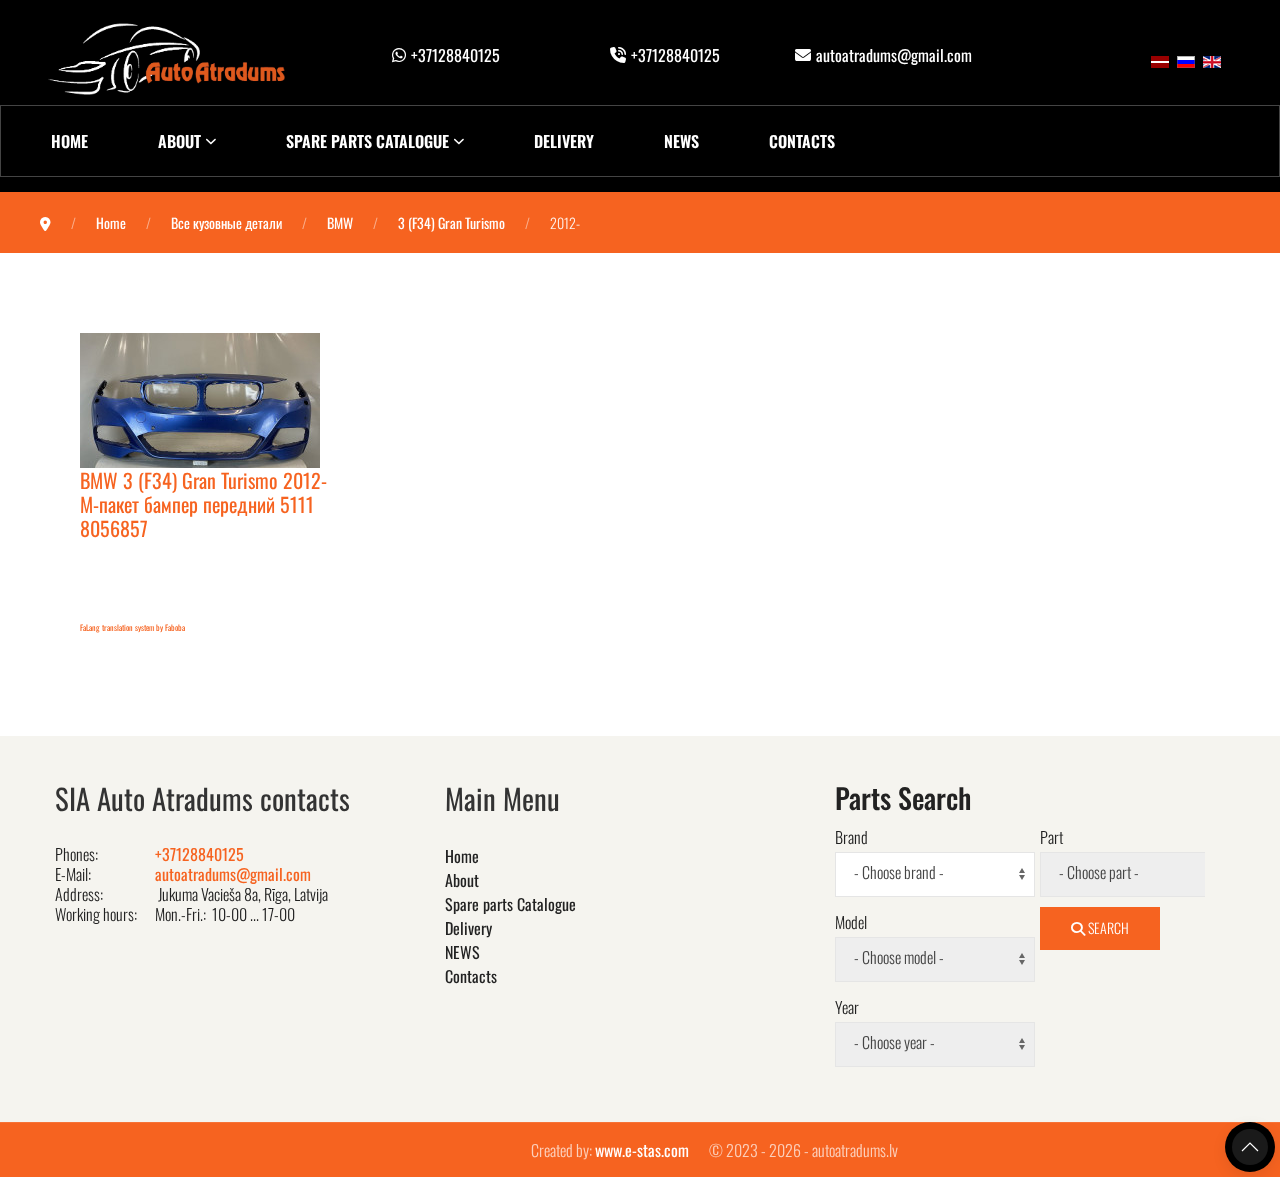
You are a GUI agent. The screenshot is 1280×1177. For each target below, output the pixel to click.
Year (847, 1007)
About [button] (179, 141)
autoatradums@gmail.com (894, 55)
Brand (851, 837)
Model (851, 922)
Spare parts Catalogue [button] (367, 141)
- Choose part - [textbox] (1099, 872)
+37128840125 (455, 55)
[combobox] (935, 874)
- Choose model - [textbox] (899, 957)
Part (1051, 837)
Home (69, 141)
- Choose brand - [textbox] (899, 872)
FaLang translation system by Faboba (132, 627)
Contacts (802, 141)
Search (1107, 927)
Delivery (564, 141)
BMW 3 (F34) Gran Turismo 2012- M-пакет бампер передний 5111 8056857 (203, 504)
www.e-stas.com (642, 1150)
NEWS (681, 141)
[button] (1250, 1147)
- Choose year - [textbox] (894, 1042)
